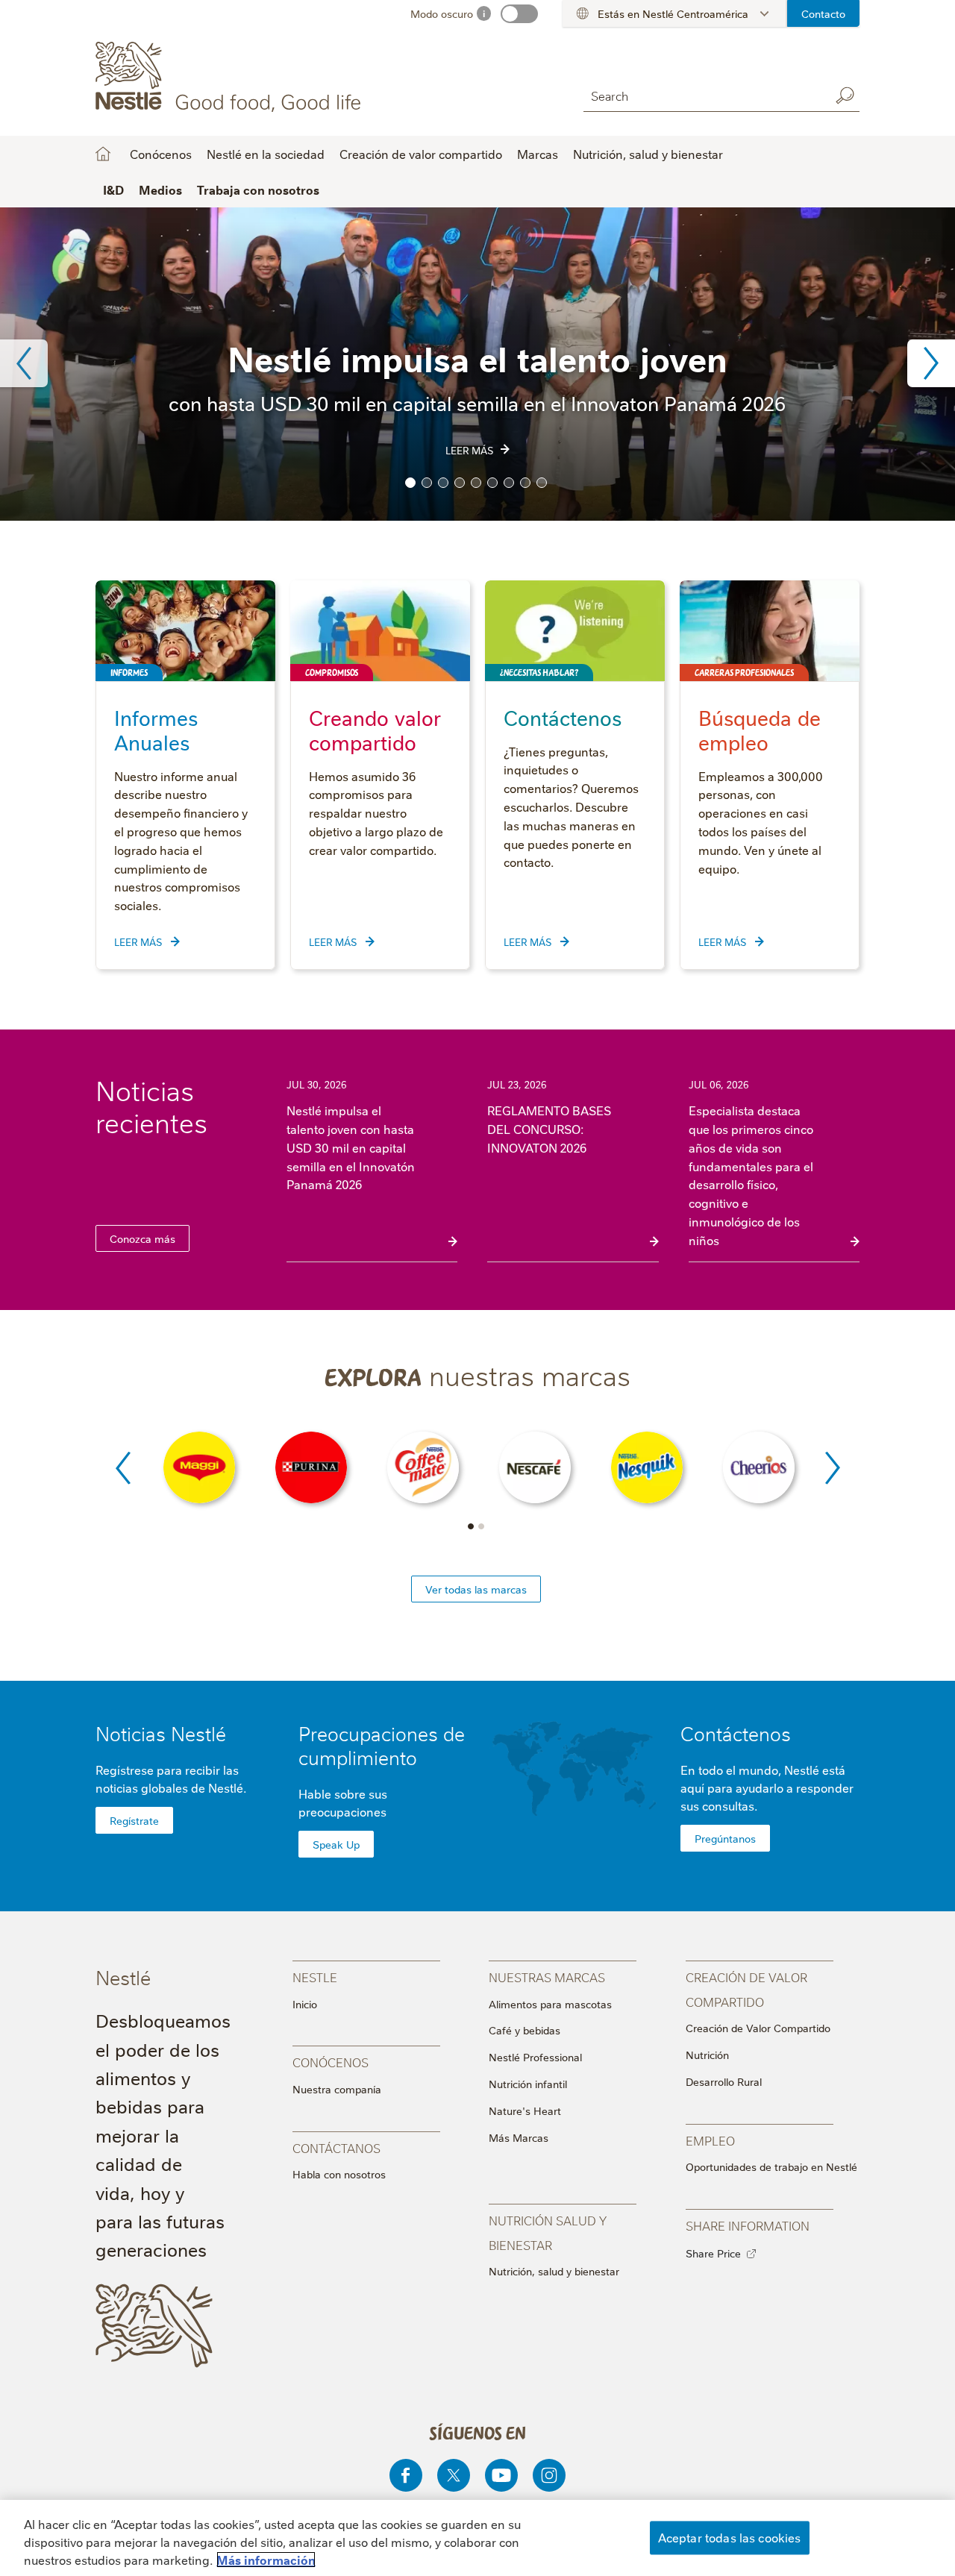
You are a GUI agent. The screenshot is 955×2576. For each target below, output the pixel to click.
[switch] (519, 14)
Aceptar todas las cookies (730, 2537)
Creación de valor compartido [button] (421, 154)
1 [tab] (410, 483)
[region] (477, 2538)
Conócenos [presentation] (331, 2062)
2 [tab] (427, 483)
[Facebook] (406, 2475)
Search (845, 95)
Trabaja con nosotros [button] (258, 189)
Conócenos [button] (161, 154)
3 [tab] (443, 483)
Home (103, 154)
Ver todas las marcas (476, 1589)
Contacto (823, 13)
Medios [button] (160, 189)
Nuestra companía (337, 2089)
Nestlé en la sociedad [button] (266, 154)
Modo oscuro (442, 13)
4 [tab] (460, 483)
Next (931, 363)
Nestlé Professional (535, 2057)
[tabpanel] (477, 364)
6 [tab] (492, 483)
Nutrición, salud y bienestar (648, 154)
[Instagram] (549, 2475)
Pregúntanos (725, 1838)
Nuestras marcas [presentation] (547, 1977)
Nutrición (707, 2055)
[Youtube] (501, 2475)
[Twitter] (454, 2475)
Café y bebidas (525, 2030)
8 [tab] (525, 483)
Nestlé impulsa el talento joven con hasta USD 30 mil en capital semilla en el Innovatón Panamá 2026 (351, 1147)
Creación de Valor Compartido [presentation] (746, 1989)
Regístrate (134, 1820)
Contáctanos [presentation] (336, 2147)
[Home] (231, 77)
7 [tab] (509, 483)
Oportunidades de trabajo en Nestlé (771, 2166)
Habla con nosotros (339, 2174)
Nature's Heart (525, 2110)
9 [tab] (542, 483)
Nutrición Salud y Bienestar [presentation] (548, 2232)
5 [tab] (476, 483)
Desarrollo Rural (724, 2081)
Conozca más (143, 1238)
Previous (24, 363)
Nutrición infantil (528, 2084)
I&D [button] (113, 189)
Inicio (305, 2004)
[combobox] (703, 95)
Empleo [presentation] (710, 2140)
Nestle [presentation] (315, 1977)
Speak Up (336, 1844)
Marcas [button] (538, 154)
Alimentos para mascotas (550, 2004)
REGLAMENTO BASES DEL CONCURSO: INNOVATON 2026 (549, 1129)
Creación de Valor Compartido (758, 2028)
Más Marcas (519, 2137)
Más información (266, 2560)
